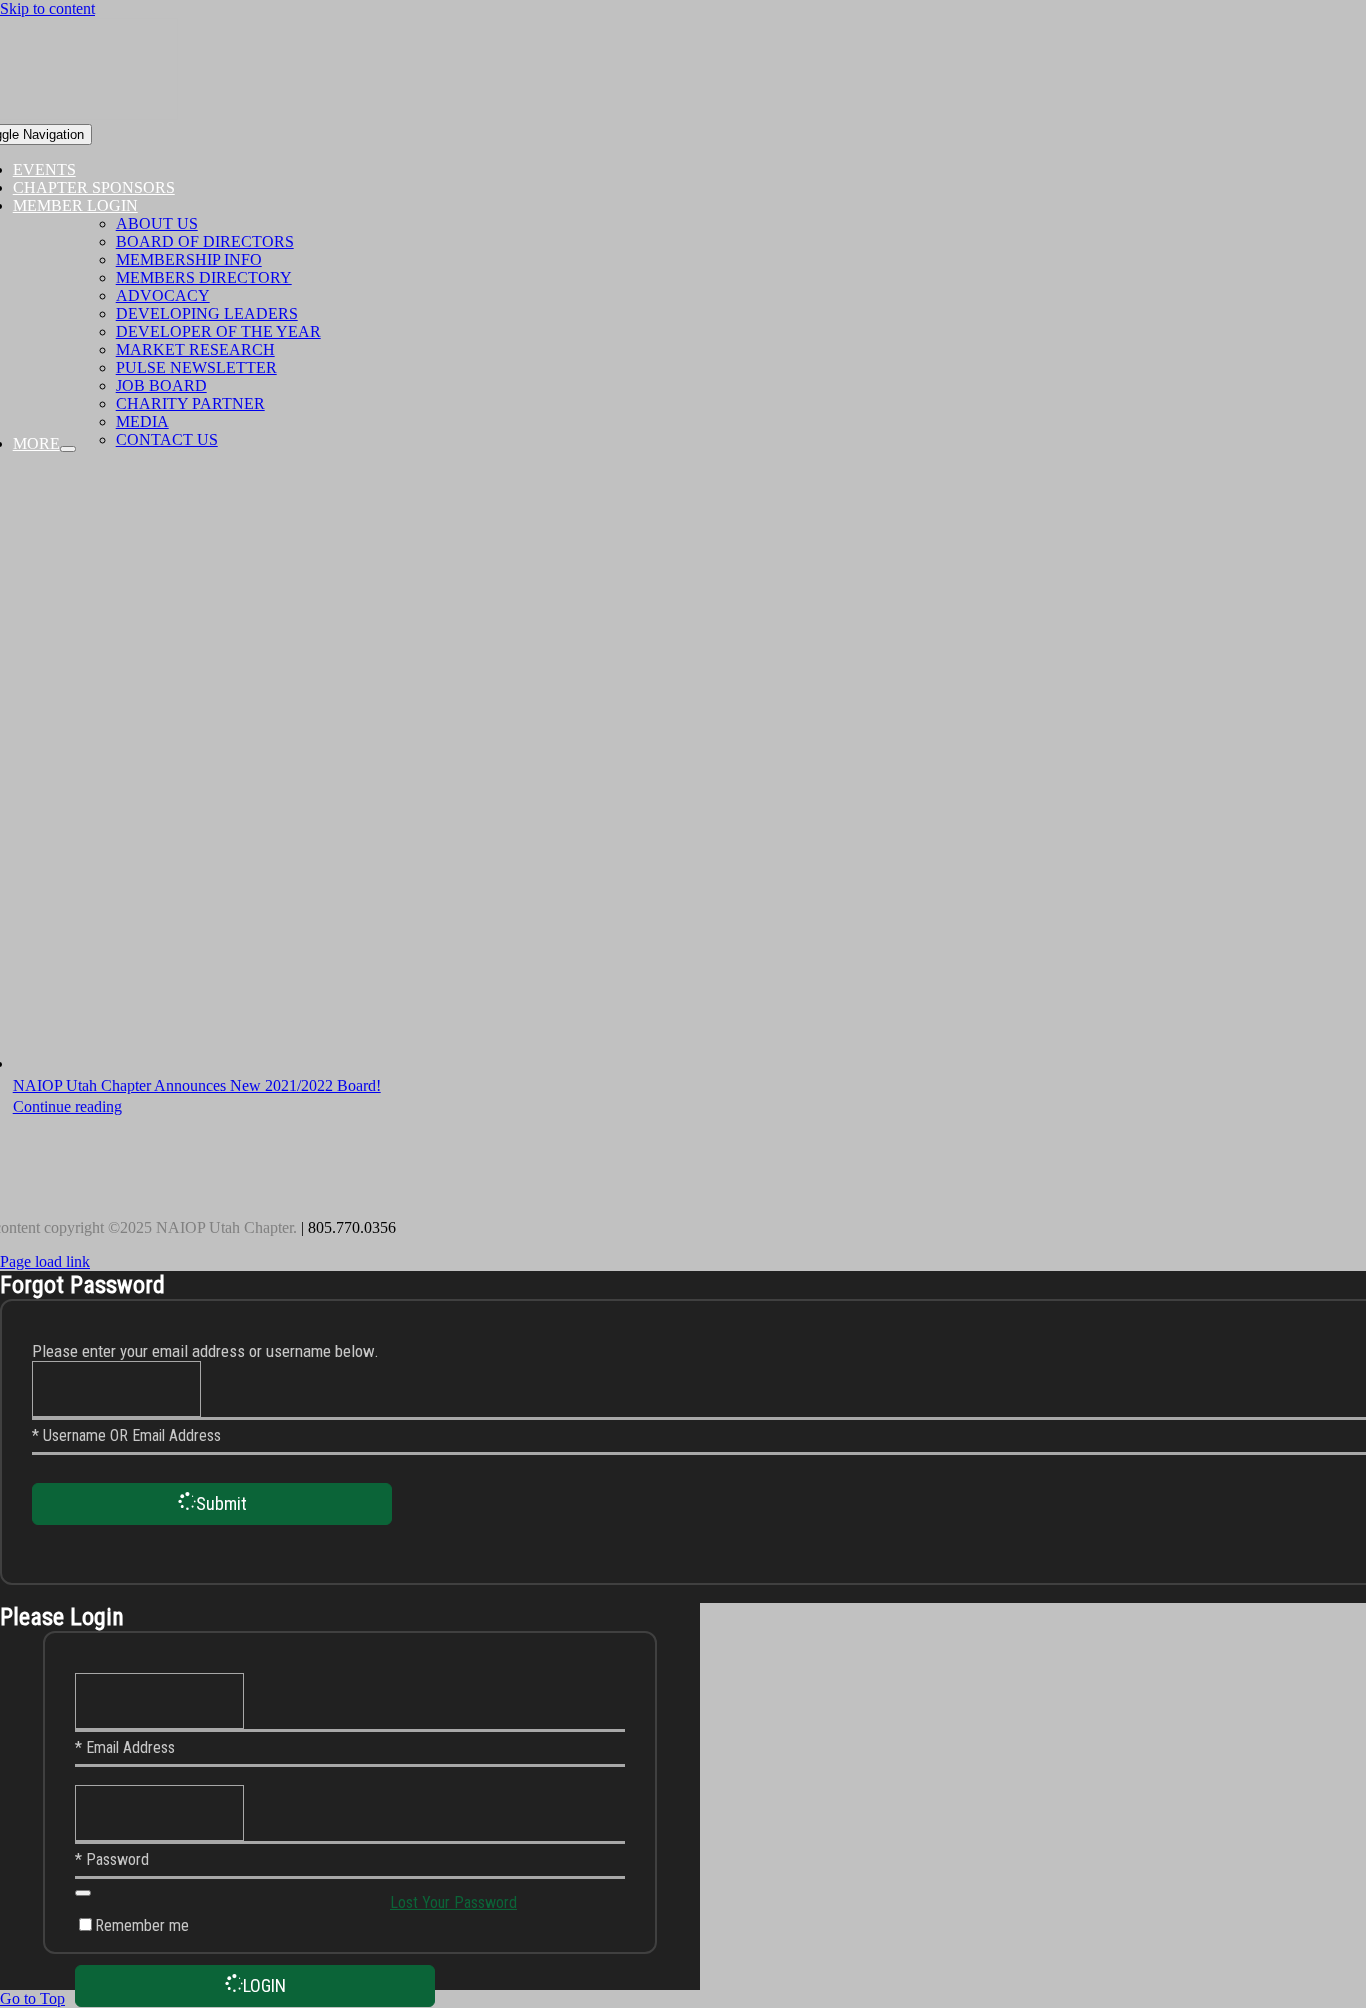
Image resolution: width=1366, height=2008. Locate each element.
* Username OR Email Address (126, 1435)
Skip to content (47, 8)
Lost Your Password (453, 1902)
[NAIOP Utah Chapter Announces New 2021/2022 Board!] (601, 771)
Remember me (142, 1925)
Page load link (45, 1261)
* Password (112, 1859)
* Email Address (125, 1747)
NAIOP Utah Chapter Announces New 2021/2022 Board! (197, 1085)
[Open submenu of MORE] (68, 449)
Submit (221, 1503)
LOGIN (264, 1985)
